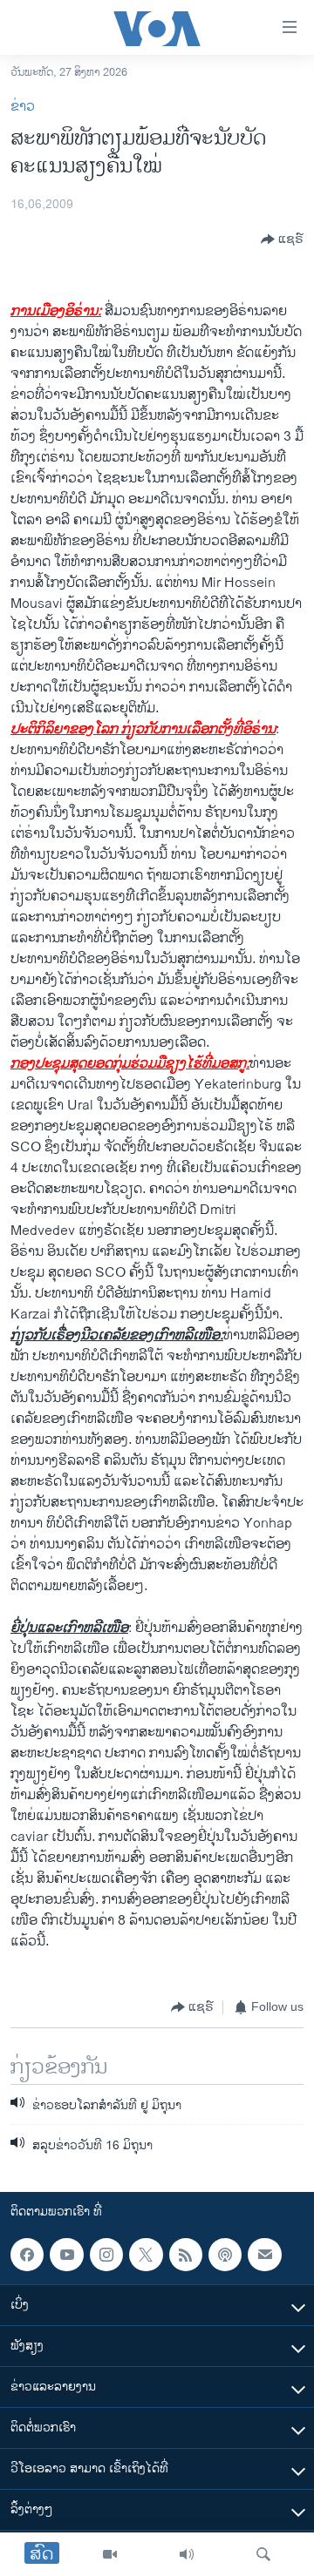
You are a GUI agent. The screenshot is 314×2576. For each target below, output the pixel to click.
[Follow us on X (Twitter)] (146, 2255)
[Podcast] (225, 2255)
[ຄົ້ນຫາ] (263, 2554)
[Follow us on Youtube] (66, 2255)
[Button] (282, 239)
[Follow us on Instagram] (106, 2255)
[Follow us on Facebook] (27, 2255)
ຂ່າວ (23, 107)
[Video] (110, 2554)
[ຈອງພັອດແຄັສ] (264, 2255)
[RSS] (186, 2255)
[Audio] (187, 2554)
